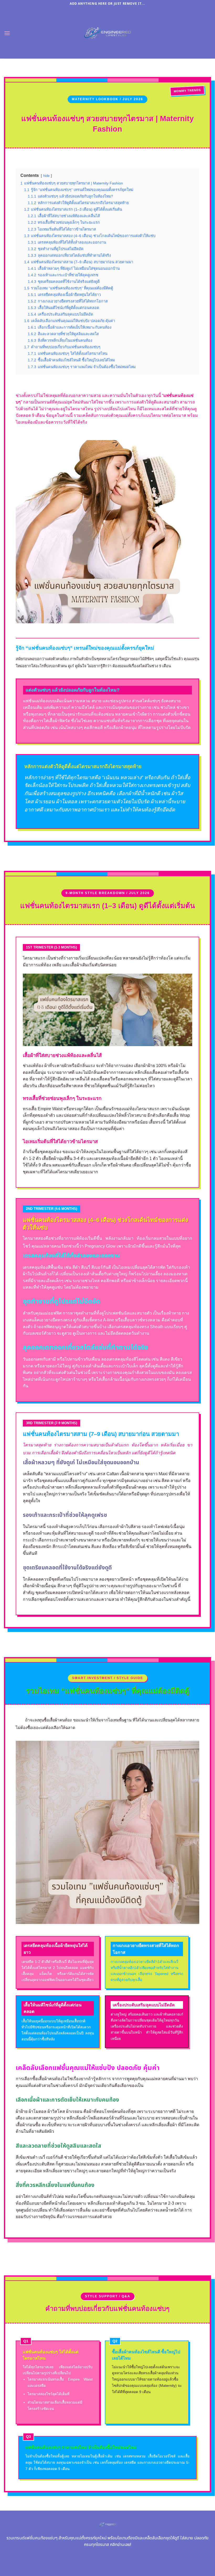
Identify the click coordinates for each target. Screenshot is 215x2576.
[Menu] (7, 33)
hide (46, 176)
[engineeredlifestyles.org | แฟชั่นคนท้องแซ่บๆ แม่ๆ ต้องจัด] (108, 33)
